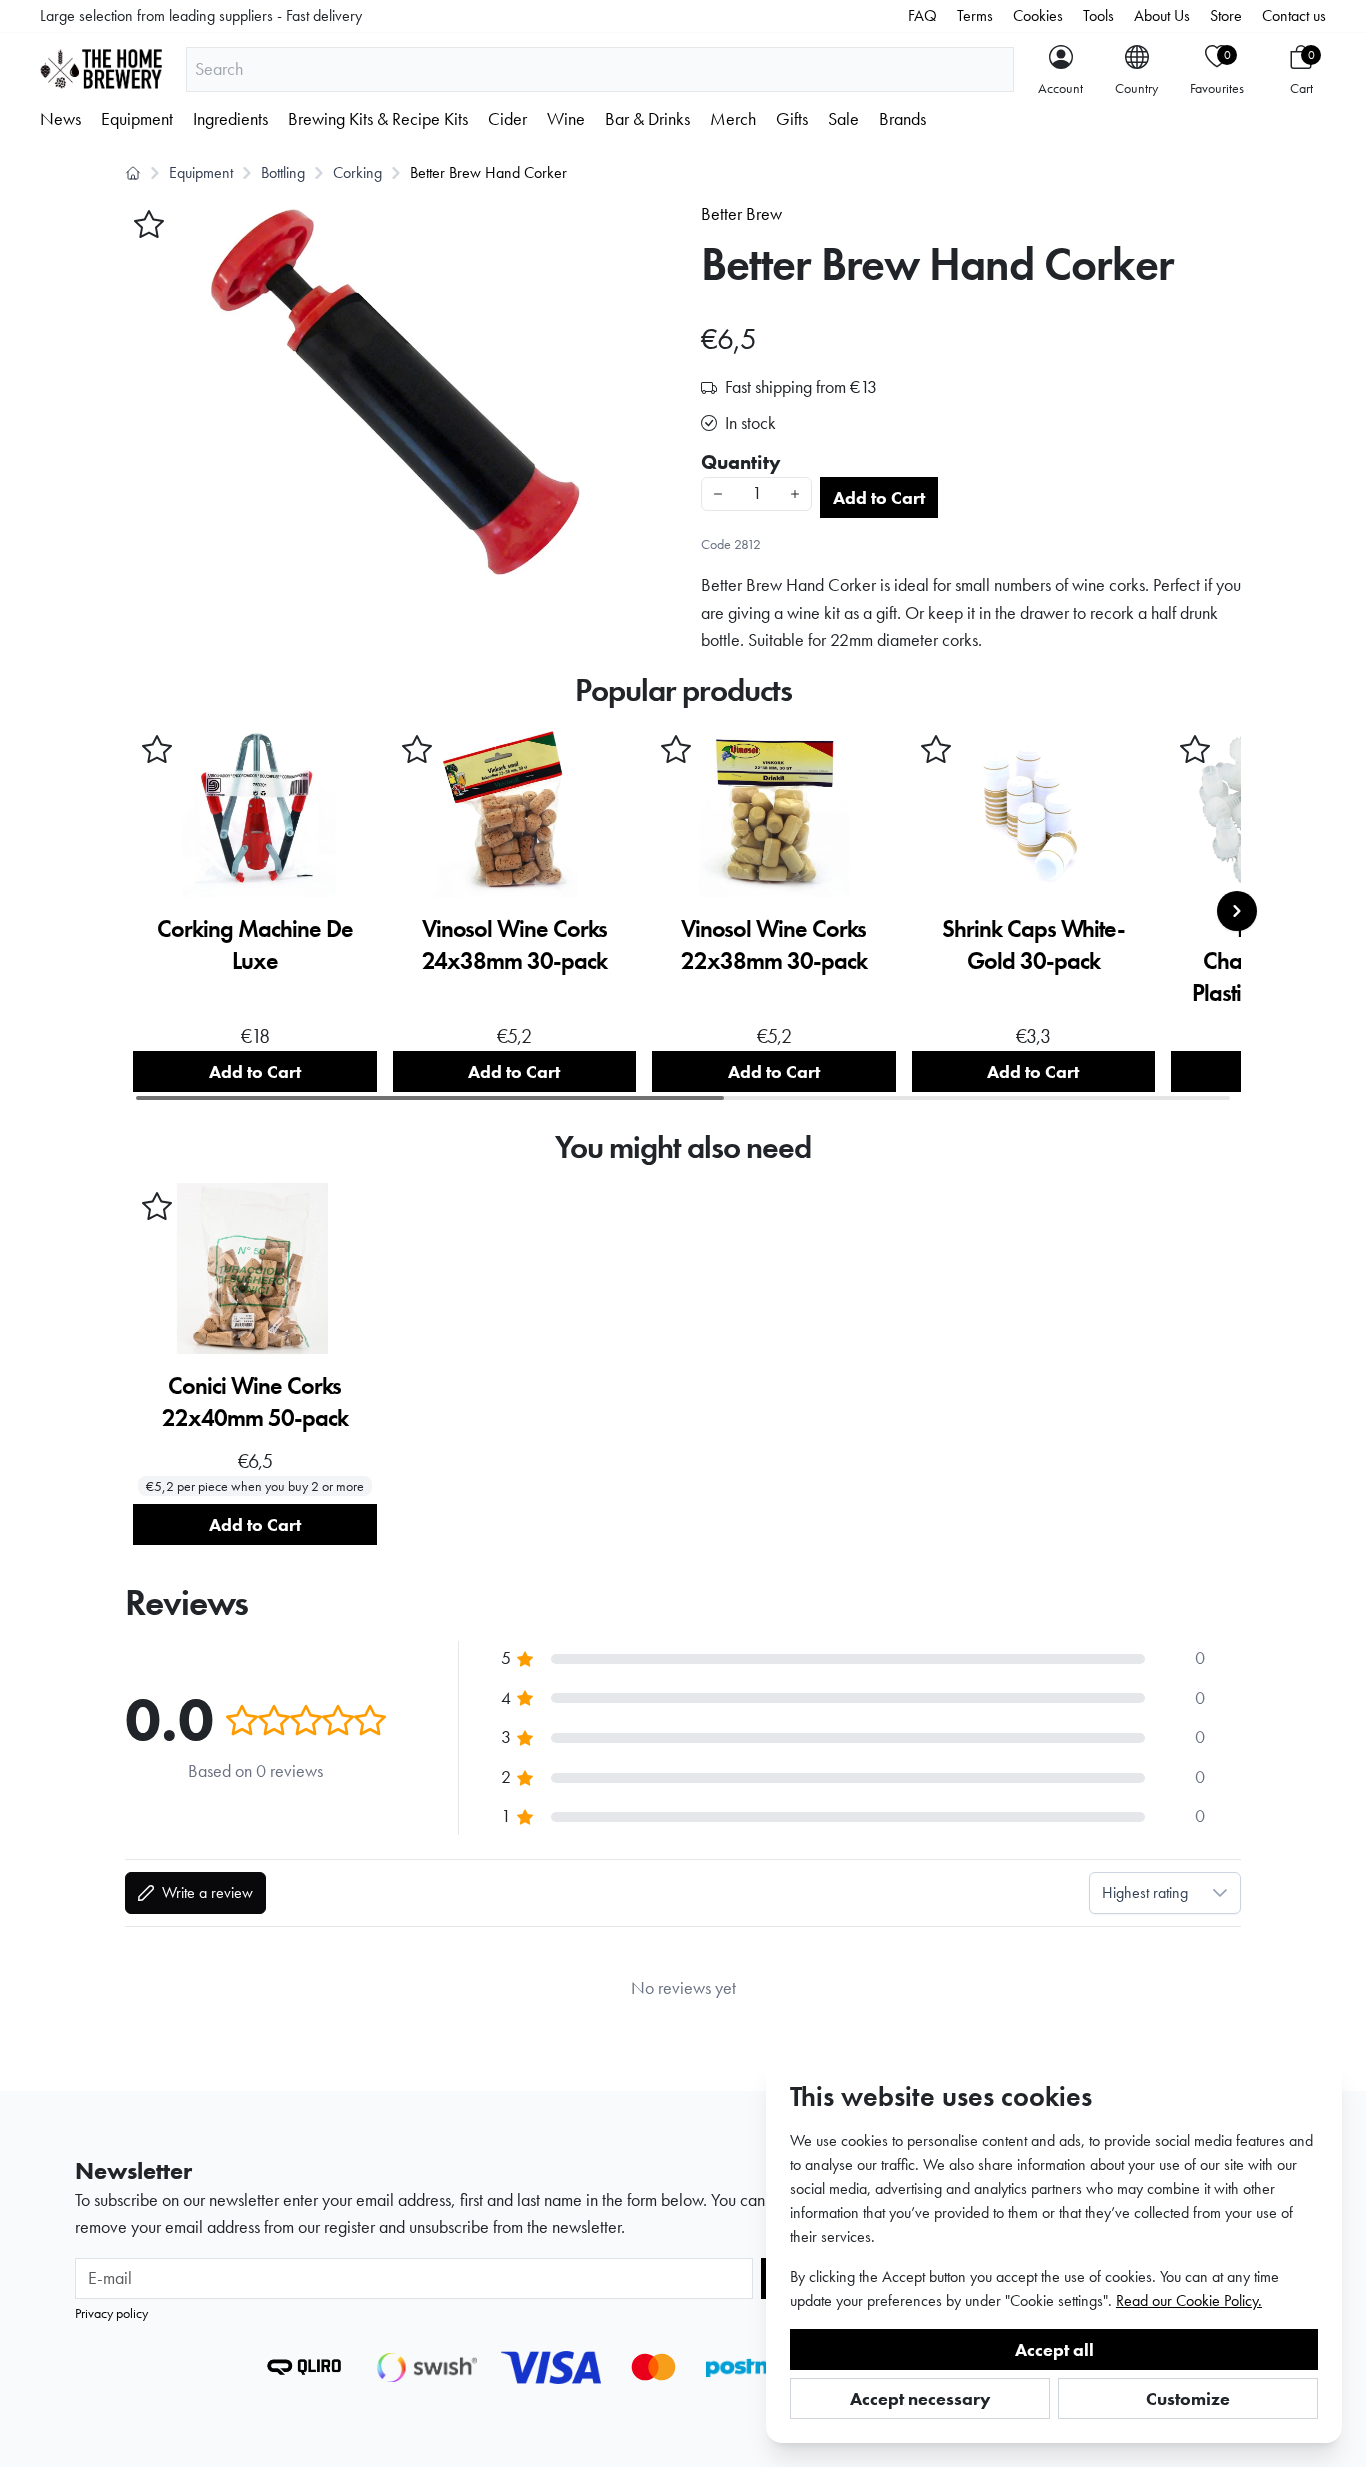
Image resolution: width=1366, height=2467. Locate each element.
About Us (1162, 15)
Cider (507, 119)
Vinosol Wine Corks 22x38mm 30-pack (774, 944)
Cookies (1038, 15)
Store (1226, 15)
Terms (975, 15)
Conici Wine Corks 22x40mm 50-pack (255, 1401)
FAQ (922, 15)
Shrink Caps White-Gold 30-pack (1033, 944)
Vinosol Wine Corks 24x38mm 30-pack (514, 944)
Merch (733, 119)
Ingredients (230, 119)
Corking (357, 172)
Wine (566, 119)
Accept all (1054, 2349)
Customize (1188, 2398)
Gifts (792, 119)
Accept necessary (920, 2398)
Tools (1098, 15)
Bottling (283, 172)
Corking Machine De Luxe (255, 944)
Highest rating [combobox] (1145, 1892)
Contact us (1294, 15)
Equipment (137, 119)
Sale (843, 119)
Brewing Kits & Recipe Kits (378, 119)
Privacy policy (111, 2313)
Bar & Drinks (647, 119)
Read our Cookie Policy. (1189, 2300)
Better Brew (741, 214)
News (60, 119)
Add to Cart (879, 497)
